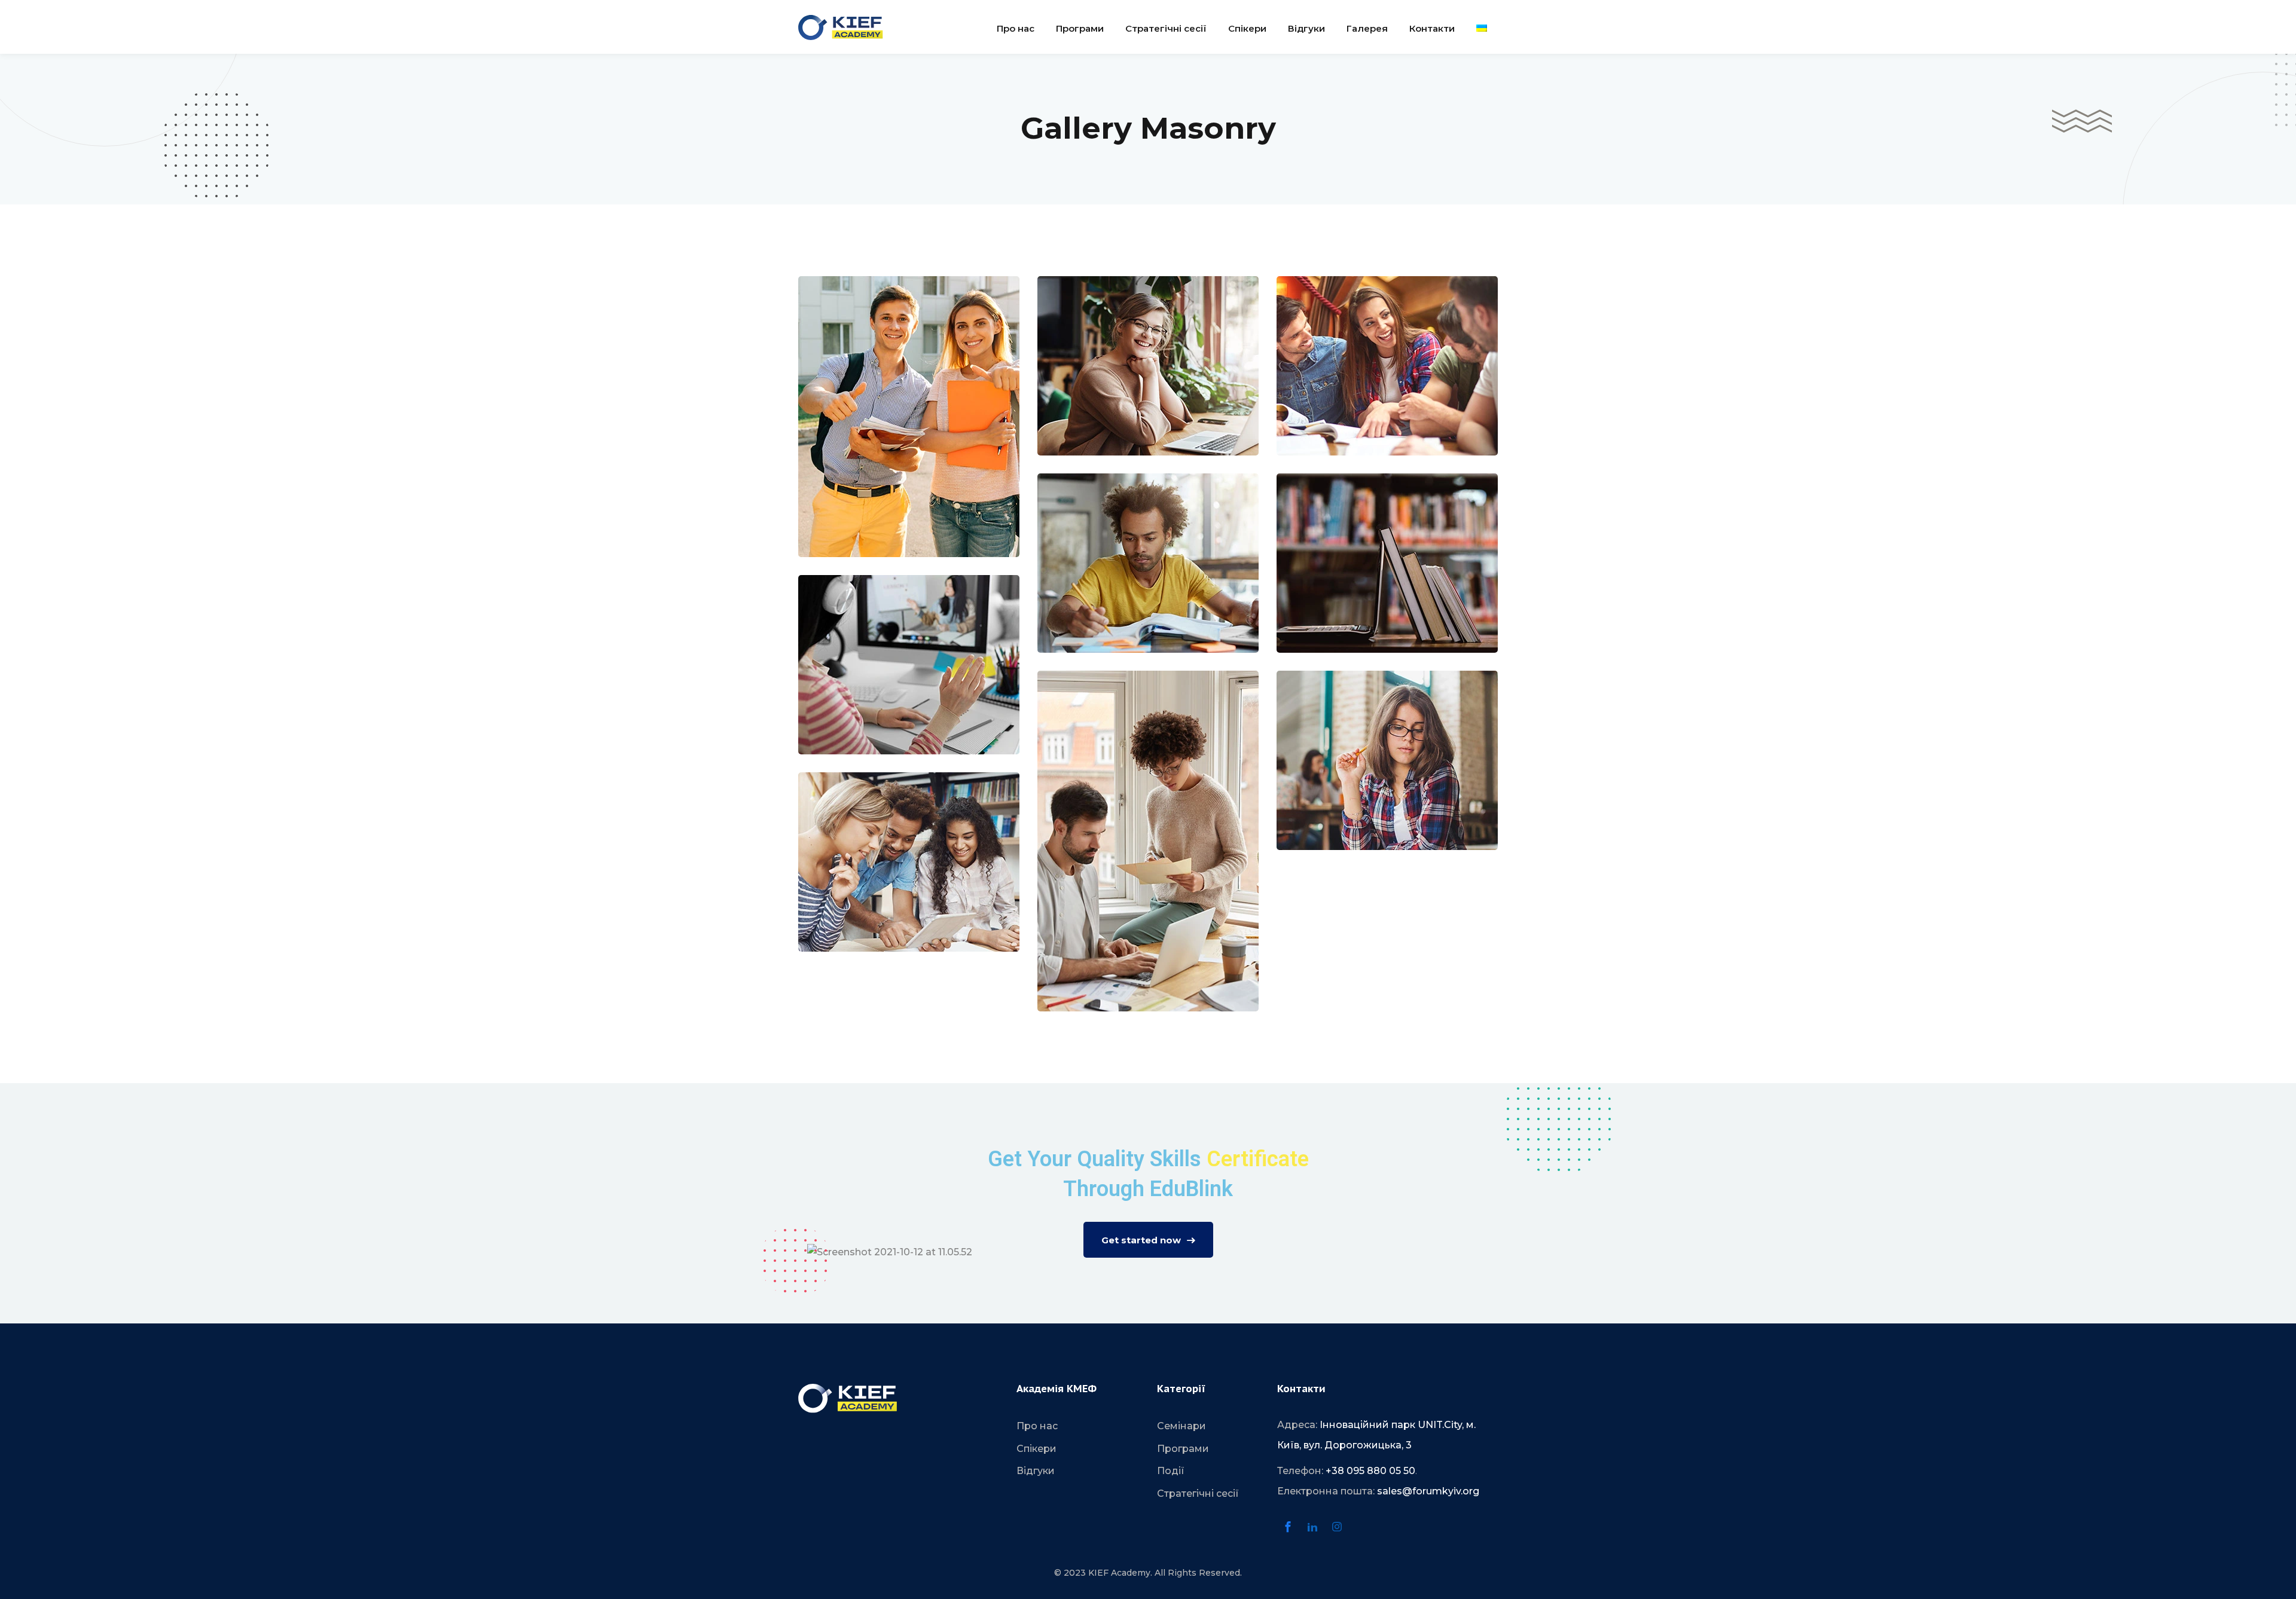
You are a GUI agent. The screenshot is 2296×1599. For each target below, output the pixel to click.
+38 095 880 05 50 (1370, 1471)
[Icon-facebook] (1288, 1527)
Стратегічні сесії (1166, 28)
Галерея (1367, 28)
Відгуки (1306, 28)
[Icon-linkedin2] (1312, 1527)
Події (1171, 1471)
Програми (1080, 28)
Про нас (1016, 28)
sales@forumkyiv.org (1428, 1491)
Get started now (1141, 1240)
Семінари (1181, 1426)
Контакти (1432, 28)
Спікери (1247, 28)
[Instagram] (1337, 1527)
